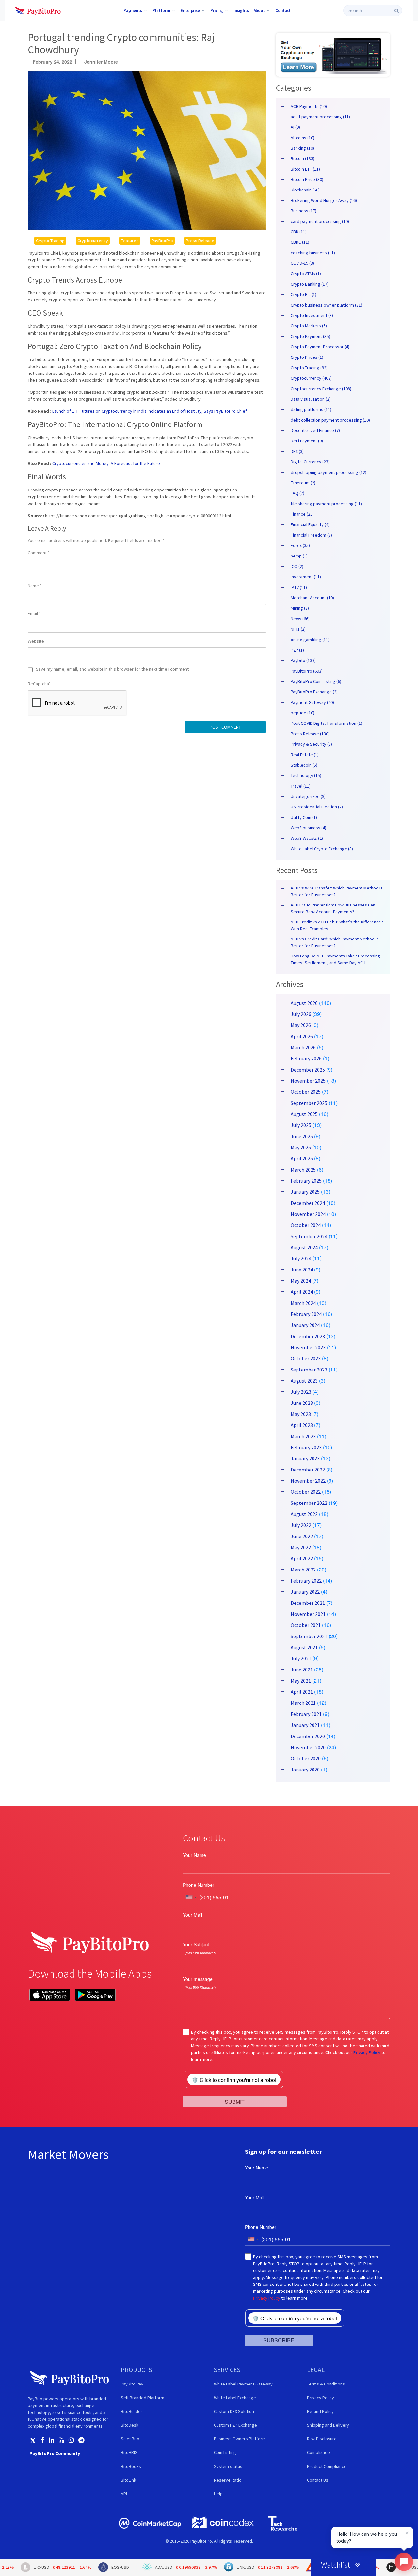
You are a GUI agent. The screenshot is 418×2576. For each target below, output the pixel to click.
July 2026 (301, 1014)
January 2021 (305, 1725)
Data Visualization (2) (311, 399)
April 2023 (302, 1425)
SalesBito (130, 2439)
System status (228, 2466)
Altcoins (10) (303, 138)
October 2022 (306, 1492)
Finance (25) (302, 514)
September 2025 (309, 1103)
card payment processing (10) (320, 221)
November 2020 (308, 1747)
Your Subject (196, 1944)
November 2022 (308, 1481)
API (124, 2494)
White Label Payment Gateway (243, 2384)
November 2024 (308, 1214)
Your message (198, 1979)
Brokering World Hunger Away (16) (324, 200)
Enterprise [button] (190, 10)
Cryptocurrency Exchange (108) (321, 389)
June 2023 (302, 1403)
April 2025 (302, 1158)
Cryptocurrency (93, 241)
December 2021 (308, 1603)
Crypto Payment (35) (310, 336)
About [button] (259, 10)
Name (35, 586)
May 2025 (301, 1147)
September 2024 (309, 1236)
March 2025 (303, 1170)
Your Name (194, 1855)
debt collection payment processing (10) (330, 420)
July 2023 (301, 1392)
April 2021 (302, 1692)
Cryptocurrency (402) (311, 378)
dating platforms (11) (311, 409)
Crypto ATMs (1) (306, 274)
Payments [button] (133, 10)
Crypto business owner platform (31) (326, 305)
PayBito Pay (132, 2384)
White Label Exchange (235, 2398)
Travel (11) (301, 786)
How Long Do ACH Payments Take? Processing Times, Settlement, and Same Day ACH (335, 959)
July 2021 (301, 1658)
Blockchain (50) (305, 190)
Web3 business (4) (308, 828)
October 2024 (306, 1225)
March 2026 (303, 1047)
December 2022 (308, 1470)
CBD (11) (299, 232)
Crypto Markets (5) (309, 326)
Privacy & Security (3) (311, 744)
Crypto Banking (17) (310, 284)
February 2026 (306, 1058)
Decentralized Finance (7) (315, 430)
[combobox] (191, 1897)
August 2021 (304, 1647)
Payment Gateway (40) (312, 702)
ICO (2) (297, 566)
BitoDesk (130, 2425)
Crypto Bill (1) (304, 294)
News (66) (300, 619)
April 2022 (302, 1558)
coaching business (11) (313, 253)
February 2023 (306, 1447)
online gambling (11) (310, 640)
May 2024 (301, 1281)
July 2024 (301, 1258)
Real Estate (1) (305, 755)
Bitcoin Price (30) (307, 179)
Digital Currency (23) (310, 462)
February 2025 (306, 1181)
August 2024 (304, 1247)
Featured (130, 241)
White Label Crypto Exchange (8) (322, 849)
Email (34, 613)
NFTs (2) (298, 629)
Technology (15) (306, 775)
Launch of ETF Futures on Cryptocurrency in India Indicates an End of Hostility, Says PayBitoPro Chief (150, 411)
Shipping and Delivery (328, 2425)
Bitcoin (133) (303, 158)
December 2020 (308, 1736)
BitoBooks (131, 2466)
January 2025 (305, 1192)
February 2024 (306, 1314)
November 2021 (308, 1614)
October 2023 (306, 1358)
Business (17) (304, 211)
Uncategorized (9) (308, 796)
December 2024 (308, 1203)
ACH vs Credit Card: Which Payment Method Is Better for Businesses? (335, 942)
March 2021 (303, 1703)
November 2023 (308, 1347)
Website (36, 641)
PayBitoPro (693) (307, 671)
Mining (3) (300, 608)
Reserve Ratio (228, 2480)
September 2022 (309, 1503)
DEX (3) (297, 451)
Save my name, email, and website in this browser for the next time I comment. (113, 669)
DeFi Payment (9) (307, 441)
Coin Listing (225, 2452)
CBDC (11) (300, 242)
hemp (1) (299, 556)
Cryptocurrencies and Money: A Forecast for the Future (106, 463)
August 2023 (304, 1381)
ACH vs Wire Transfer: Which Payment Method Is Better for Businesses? (337, 891)
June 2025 (302, 1136)
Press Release (200, 241)
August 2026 (304, 1003)
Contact (283, 10)
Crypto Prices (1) (307, 357)
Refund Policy (320, 2411)
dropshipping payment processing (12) (329, 472)
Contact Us (318, 2480)
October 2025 (306, 1092)
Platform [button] (161, 10)
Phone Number (199, 1885)
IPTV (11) (299, 587)
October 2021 (306, 1625)
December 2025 (308, 1070)
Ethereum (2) (303, 483)
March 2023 (303, 1436)
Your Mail (193, 1915)
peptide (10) (303, 713)
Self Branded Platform (143, 2398)
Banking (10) (302, 148)
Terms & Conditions (326, 2384)
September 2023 (309, 1370)
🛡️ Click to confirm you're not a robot (234, 2080)
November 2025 (308, 1081)
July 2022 (301, 1525)
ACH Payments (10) (309, 106)
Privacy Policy (367, 2052)
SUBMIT (235, 2101)
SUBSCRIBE (279, 2340)
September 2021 (309, 1636)
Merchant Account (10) (312, 598)
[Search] (397, 11)
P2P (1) (297, 650)
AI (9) (295, 127)
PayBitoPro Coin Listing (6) (316, 681)
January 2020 (305, 1770)
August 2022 (304, 1514)
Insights (241, 10)
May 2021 (301, 1681)
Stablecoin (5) (304, 765)
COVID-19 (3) (302, 263)
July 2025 (301, 1125)
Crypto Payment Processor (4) (320, 347)
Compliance (318, 2452)
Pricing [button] (217, 10)
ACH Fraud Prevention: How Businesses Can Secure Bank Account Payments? (333, 908)
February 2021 (306, 1714)
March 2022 (303, 1570)
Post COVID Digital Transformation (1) (326, 723)
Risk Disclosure (322, 2439)
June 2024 (302, 1270)
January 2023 (305, 1458)
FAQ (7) (297, 493)
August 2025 (304, 1114)
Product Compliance (327, 2466)
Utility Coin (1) (304, 817)
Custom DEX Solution (234, 2411)
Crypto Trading (50, 241)
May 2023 (301, 1414)
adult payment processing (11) (320, 117)
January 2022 (305, 1592)
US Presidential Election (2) (317, 807)
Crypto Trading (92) (309, 368)
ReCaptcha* (39, 684)
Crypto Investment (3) (312, 315)
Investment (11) (306, 577)
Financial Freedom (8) (311, 535)
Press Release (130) (310, 734)
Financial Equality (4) (310, 524)
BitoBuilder (132, 2411)
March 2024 (303, 1303)
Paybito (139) (303, 660)
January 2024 (305, 1325)
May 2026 (301, 1025)
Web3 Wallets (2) (307, 838)
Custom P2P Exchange (235, 2425)
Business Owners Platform (240, 2439)
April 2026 (302, 1036)
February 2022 (306, 1581)
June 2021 (302, 1670)
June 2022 (302, 1536)
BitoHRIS (129, 2452)
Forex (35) (300, 545)
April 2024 (302, 1292)
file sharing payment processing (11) (326, 504)
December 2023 (308, 1336)
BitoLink (129, 2480)
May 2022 (301, 1547)
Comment (39, 553)
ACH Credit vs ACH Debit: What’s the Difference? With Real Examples (337, 925)
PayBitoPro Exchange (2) (314, 692)
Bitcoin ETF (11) (305, 169)
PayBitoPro (162, 241)
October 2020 (306, 1758)
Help (218, 2494)
